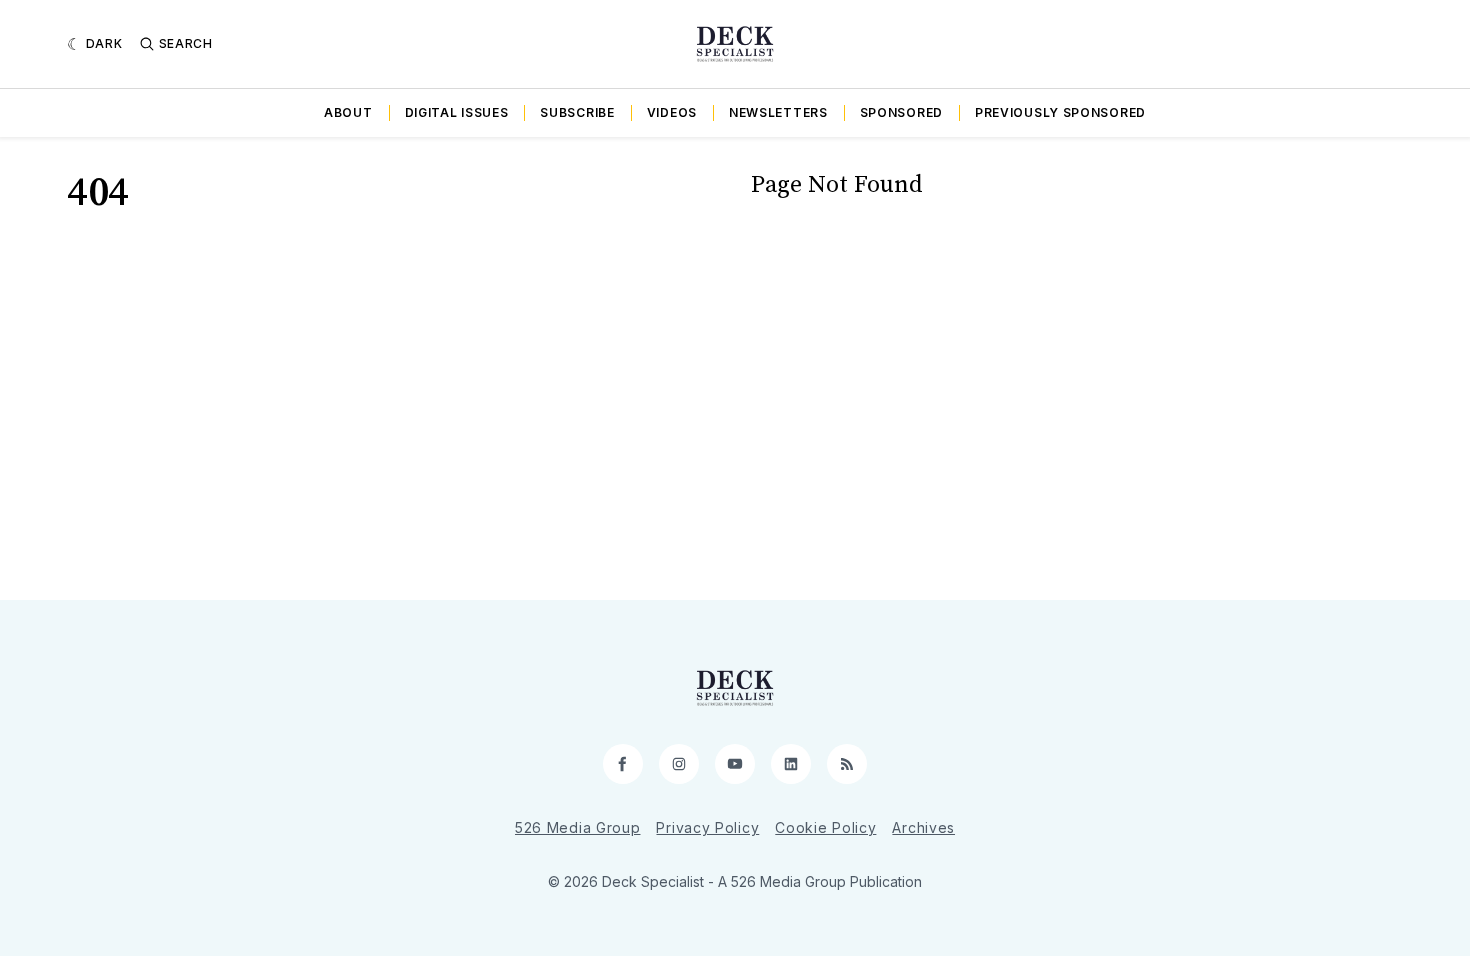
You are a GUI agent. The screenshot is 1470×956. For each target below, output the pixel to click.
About (348, 112)
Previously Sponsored (1060, 112)
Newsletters (778, 112)
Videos (672, 112)
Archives (923, 827)
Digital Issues (457, 112)
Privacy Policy (707, 827)
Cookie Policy (825, 827)
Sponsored (901, 112)
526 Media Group (578, 827)
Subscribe (577, 112)
